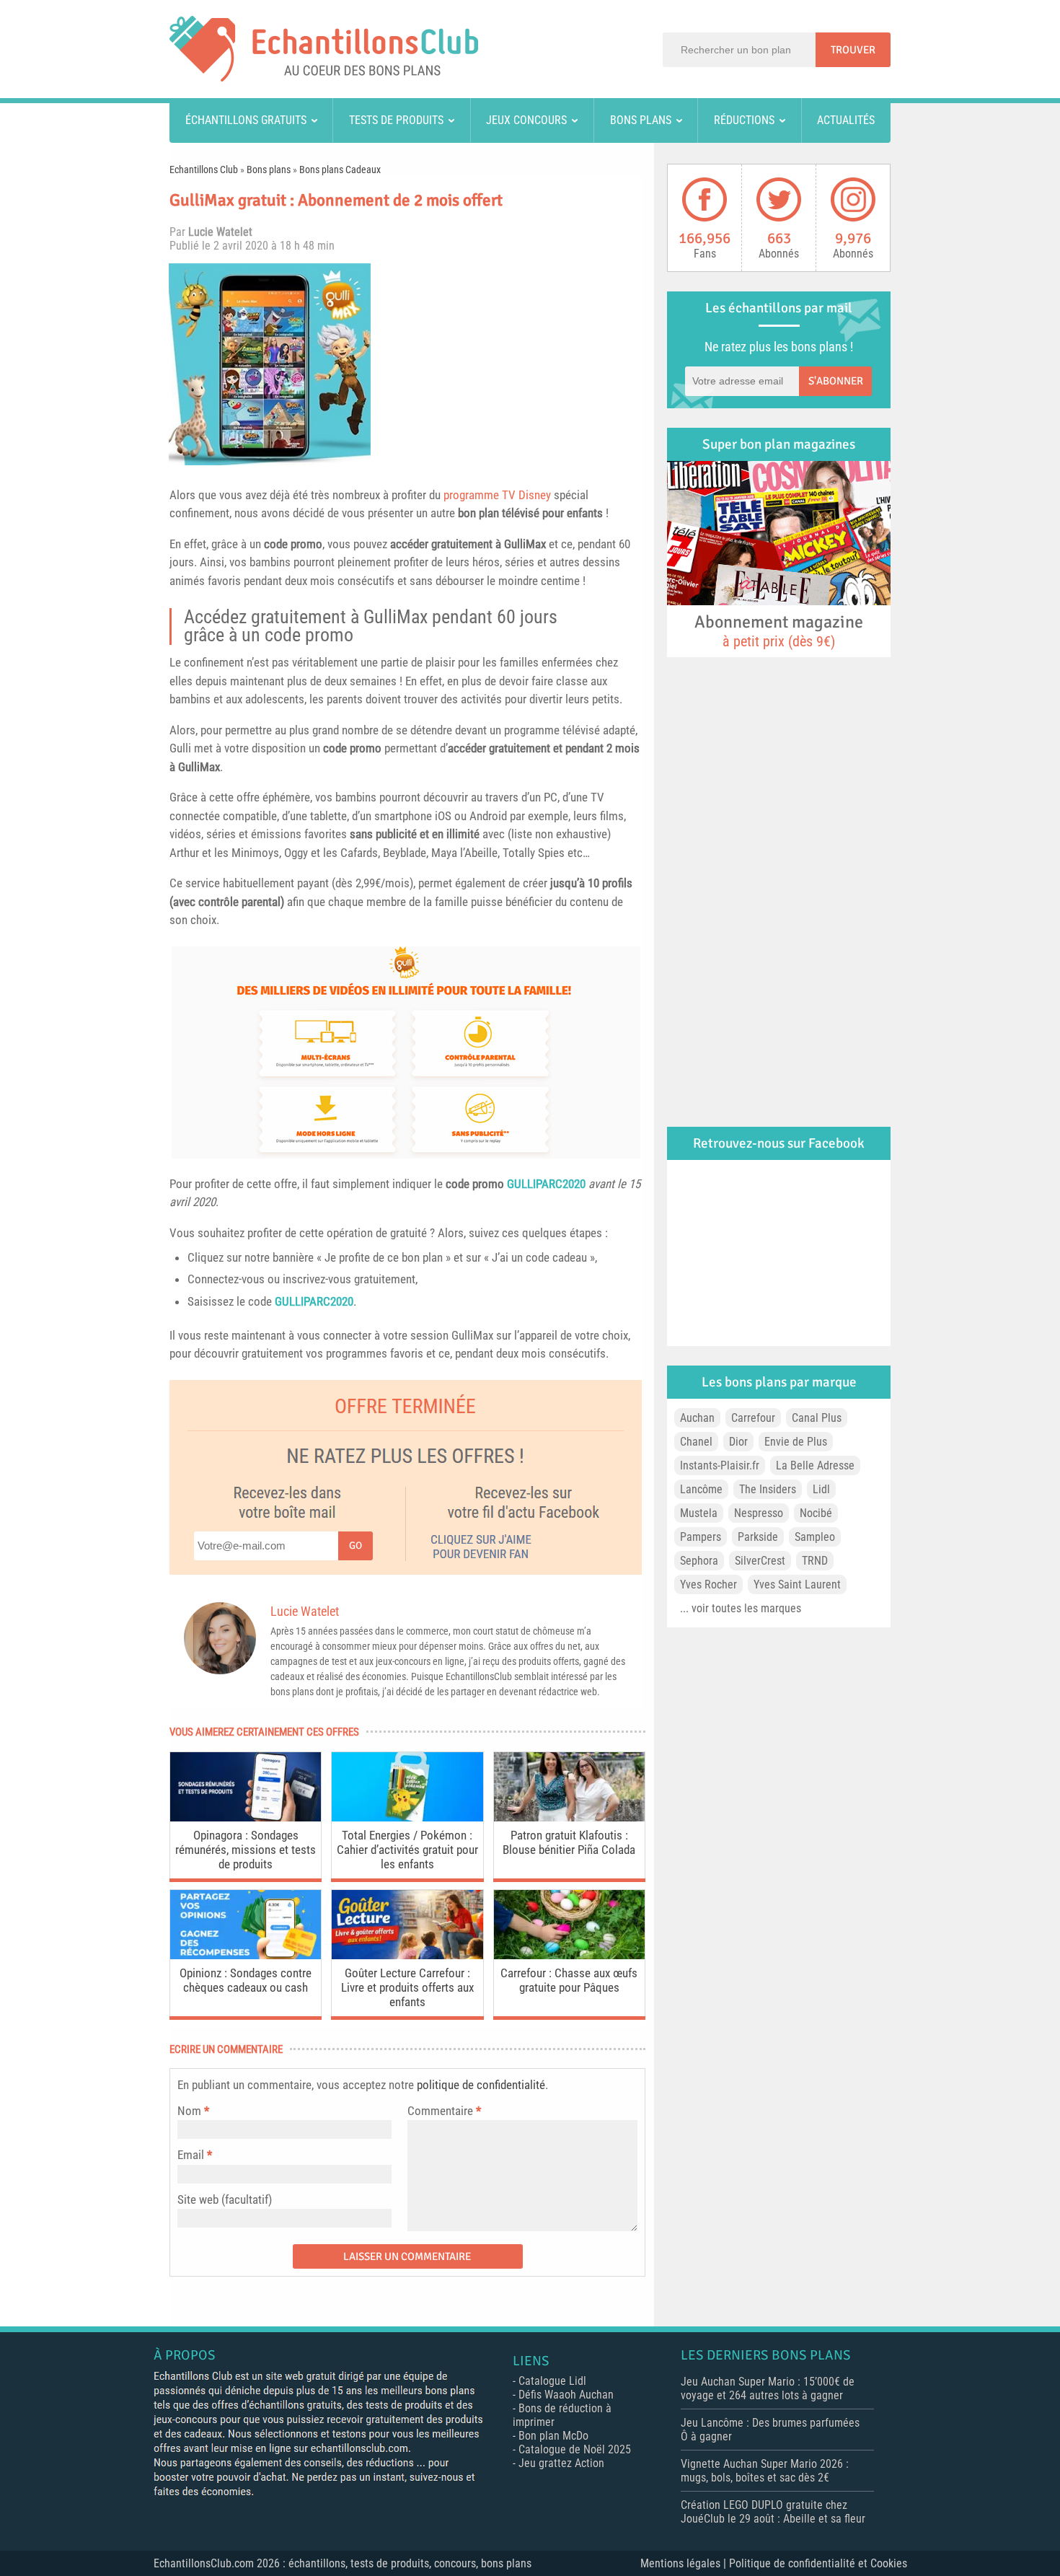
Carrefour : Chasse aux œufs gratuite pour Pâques (569, 1980)
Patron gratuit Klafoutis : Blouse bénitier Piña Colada (569, 1842)
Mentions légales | (685, 2563)
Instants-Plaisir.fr (720, 1465)
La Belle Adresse (815, 1465)
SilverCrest (760, 1561)
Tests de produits (396, 120)
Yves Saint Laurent (797, 1584)
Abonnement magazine (779, 630)
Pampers (701, 1537)
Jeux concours (526, 120)
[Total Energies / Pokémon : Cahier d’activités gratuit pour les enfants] (407, 1817)
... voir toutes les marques (741, 1608)
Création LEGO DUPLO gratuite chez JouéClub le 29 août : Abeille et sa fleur (773, 2512)
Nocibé (816, 1513)
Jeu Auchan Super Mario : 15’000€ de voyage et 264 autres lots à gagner (768, 2388)
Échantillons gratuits (246, 120)
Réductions (744, 120)
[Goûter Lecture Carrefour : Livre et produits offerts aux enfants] (407, 1955)
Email (191, 2155)
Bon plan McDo (553, 2436)
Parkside (758, 1537)
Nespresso (759, 1513)
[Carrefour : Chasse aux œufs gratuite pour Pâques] (569, 1955)
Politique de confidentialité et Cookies (818, 2563)
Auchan (697, 1418)
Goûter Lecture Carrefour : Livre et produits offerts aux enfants (407, 1987)
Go (355, 1546)
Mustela (699, 1513)
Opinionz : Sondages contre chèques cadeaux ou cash (246, 1980)
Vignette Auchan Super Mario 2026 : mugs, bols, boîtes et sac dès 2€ (765, 2471)
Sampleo (815, 1537)
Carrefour (753, 1418)
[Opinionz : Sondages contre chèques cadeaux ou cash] (246, 1955)
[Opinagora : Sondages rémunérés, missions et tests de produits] (246, 1817)
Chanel (696, 1442)
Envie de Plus (796, 1442)
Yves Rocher (708, 1584)
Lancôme (701, 1489)
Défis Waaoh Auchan (566, 2395)
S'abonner (836, 381)
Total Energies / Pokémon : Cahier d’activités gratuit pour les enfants (407, 1850)
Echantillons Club (204, 170)
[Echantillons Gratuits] (324, 78)
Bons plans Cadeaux (340, 170)
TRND (815, 1561)
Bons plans (641, 120)
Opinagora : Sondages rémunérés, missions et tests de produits (246, 1850)
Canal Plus (817, 1418)
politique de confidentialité (481, 2085)
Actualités (846, 120)
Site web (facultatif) (225, 2199)
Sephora (699, 1561)
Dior (738, 1442)
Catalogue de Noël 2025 (575, 2449)
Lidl (821, 1489)
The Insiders (768, 1489)
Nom (189, 2111)
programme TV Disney (497, 495)
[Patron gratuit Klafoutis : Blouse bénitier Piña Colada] (569, 1817)
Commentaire (444, 2111)
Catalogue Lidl (552, 2381)
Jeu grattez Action (561, 2463)
